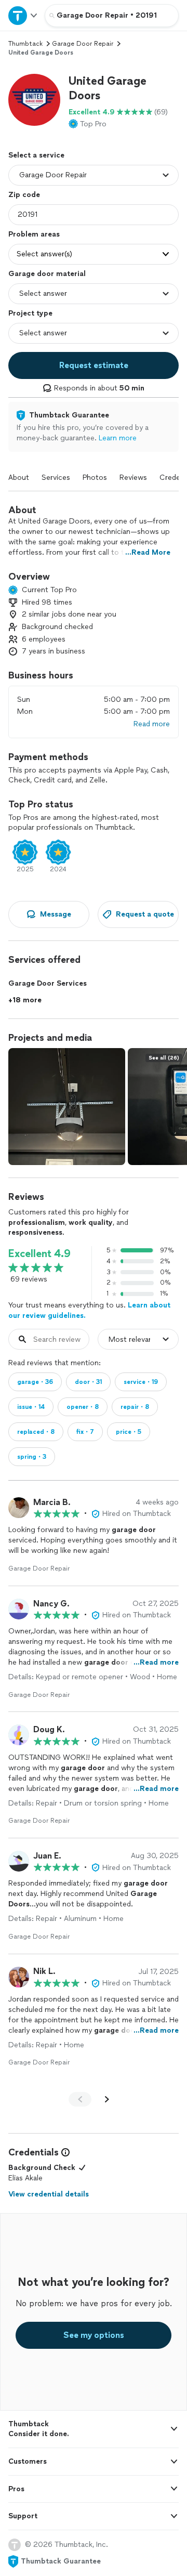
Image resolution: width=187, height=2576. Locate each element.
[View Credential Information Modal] (64, 2152)
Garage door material (47, 274)
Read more (152, 724)
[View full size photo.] (67, 1107)
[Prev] (80, 2099)
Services (56, 478)
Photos (95, 478)
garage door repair (83, 44)
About (19, 478)
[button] (34, 100)
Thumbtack (25, 44)
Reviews (133, 478)
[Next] (107, 2099)
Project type (30, 313)
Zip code (24, 195)
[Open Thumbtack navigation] (22, 15)
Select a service (36, 155)
